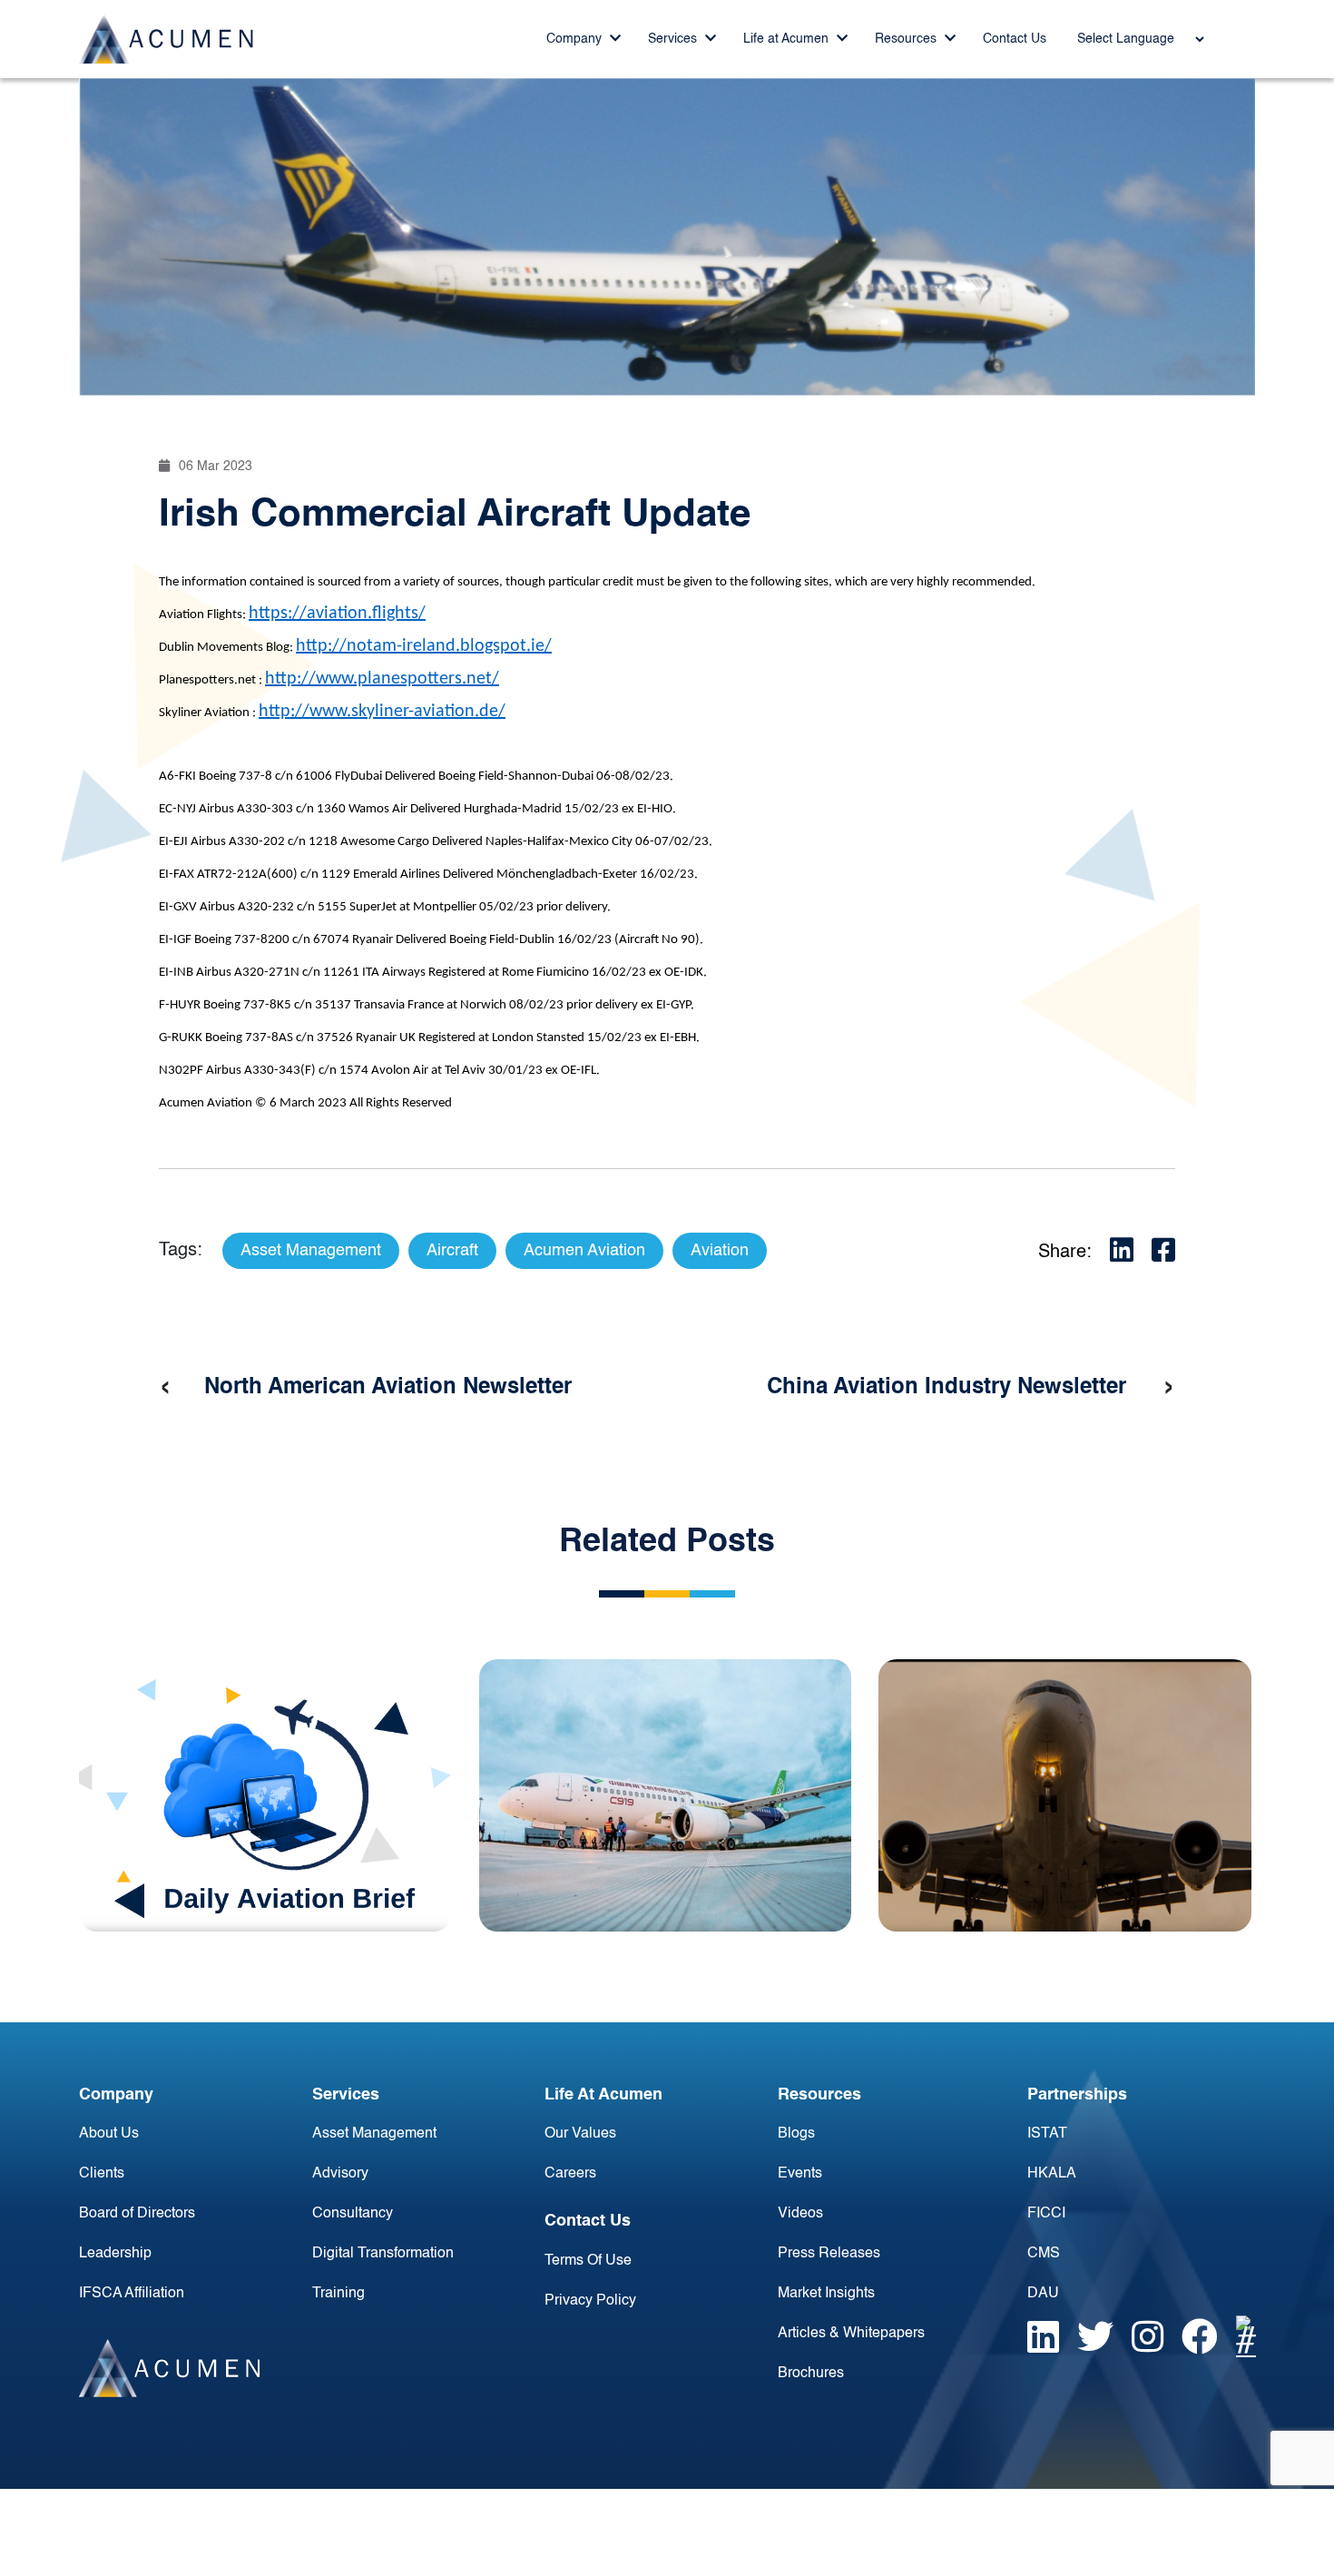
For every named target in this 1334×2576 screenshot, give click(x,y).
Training (338, 2294)
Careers (570, 2174)
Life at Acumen (788, 39)
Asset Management (374, 2134)
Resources (907, 39)
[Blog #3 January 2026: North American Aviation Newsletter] (1065, 1795)
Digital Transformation (383, 2254)
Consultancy (353, 2214)
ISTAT (1047, 2134)
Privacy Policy (590, 2301)
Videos (800, 2214)
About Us (109, 2134)
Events (800, 2174)
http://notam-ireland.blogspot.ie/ (424, 646)
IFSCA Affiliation (132, 2294)
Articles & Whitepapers (851, 2334)
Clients (102, 2174)
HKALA (1052, 2174)
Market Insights (826, 2294)
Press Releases (829, 2254)
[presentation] (165, 1388)
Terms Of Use (588, 2261)
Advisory (340, 2174)
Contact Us (1015, 39)
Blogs (796, 2134)
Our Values (580, 2134)
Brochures (811, 2374)
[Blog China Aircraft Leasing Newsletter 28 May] (666, 1795)
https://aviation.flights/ (337, 614)
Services (674, 39)
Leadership (115, 2254)
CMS (1044, 2254)
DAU (1043, 2294)
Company (576, 39)
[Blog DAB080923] (265, 1795)
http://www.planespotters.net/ (382, 679)
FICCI (1046, 2214)
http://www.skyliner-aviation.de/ (382, 712)
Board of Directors (137, 2214)
